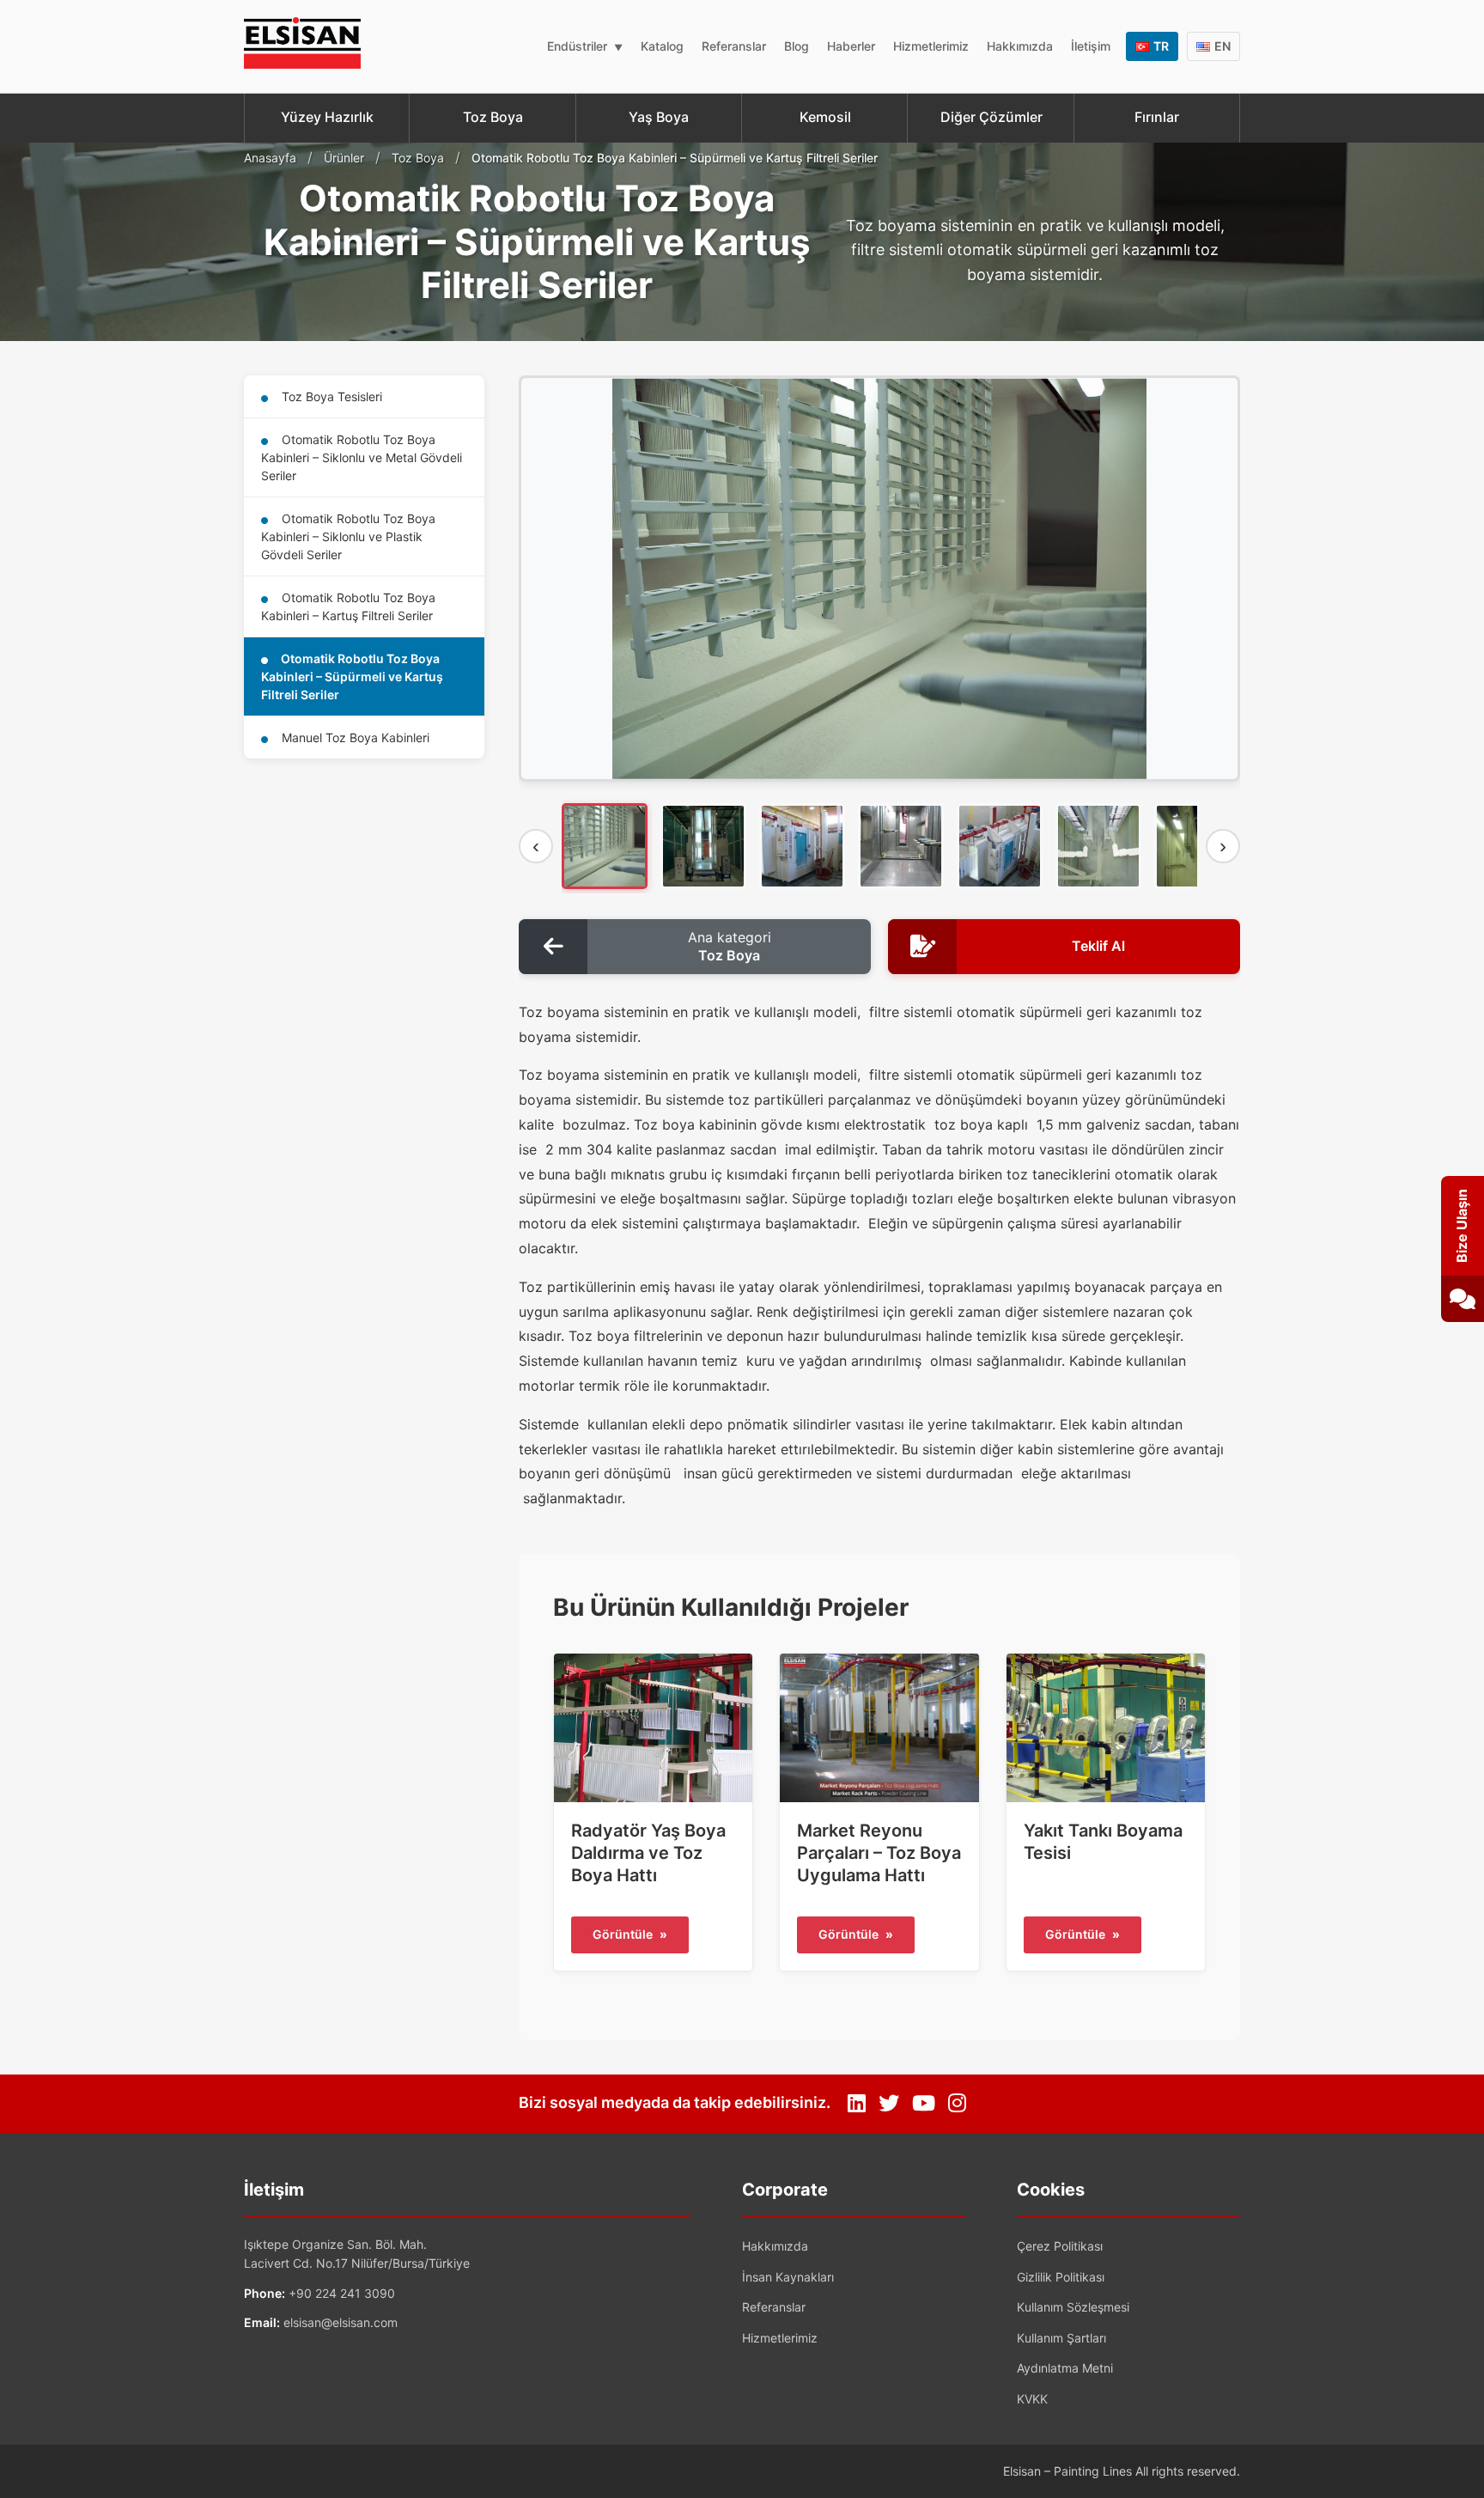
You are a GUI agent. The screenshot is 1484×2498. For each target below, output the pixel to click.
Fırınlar (1157, 117)
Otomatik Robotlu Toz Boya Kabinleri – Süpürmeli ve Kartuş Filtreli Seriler (352, 676)
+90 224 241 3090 (342, 2293)
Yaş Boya (659, 117)
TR (1161, 46)
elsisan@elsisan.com (341, 2322)
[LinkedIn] (857, 2104)
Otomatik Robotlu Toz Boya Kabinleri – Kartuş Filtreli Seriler (348, 606)
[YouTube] (924, 2104)
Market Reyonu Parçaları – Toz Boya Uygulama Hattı (879, 1853)
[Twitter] (889, 2104)
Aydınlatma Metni (1065, 2368)
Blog (797, 46)
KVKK (1032, 2399)
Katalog (662, 46)
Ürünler (344, 158)
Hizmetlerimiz (931, 46)
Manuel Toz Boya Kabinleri (354, 737)
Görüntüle (630, 1934)
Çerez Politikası (1060, 2246)
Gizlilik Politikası (1061, 2277)
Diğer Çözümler (991, 117)
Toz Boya (493, 117)
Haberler (851, 46)
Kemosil (825, 117)
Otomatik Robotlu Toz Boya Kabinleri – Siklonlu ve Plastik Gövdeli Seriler (348, 536)
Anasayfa (270, 158)
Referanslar (734, 46)
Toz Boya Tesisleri (330, 396)
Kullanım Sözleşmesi (1073, 2307)
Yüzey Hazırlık (327, 117)
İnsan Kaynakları (788, 2277)
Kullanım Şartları (1061, 2338)
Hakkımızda (1020, 46)
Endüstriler (577, 46)
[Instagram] (957, 2104)
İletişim (1091, 46)
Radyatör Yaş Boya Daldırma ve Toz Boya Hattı (648, 1853)
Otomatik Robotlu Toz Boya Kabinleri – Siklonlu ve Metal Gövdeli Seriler (362, 457)
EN (1222, 46)
